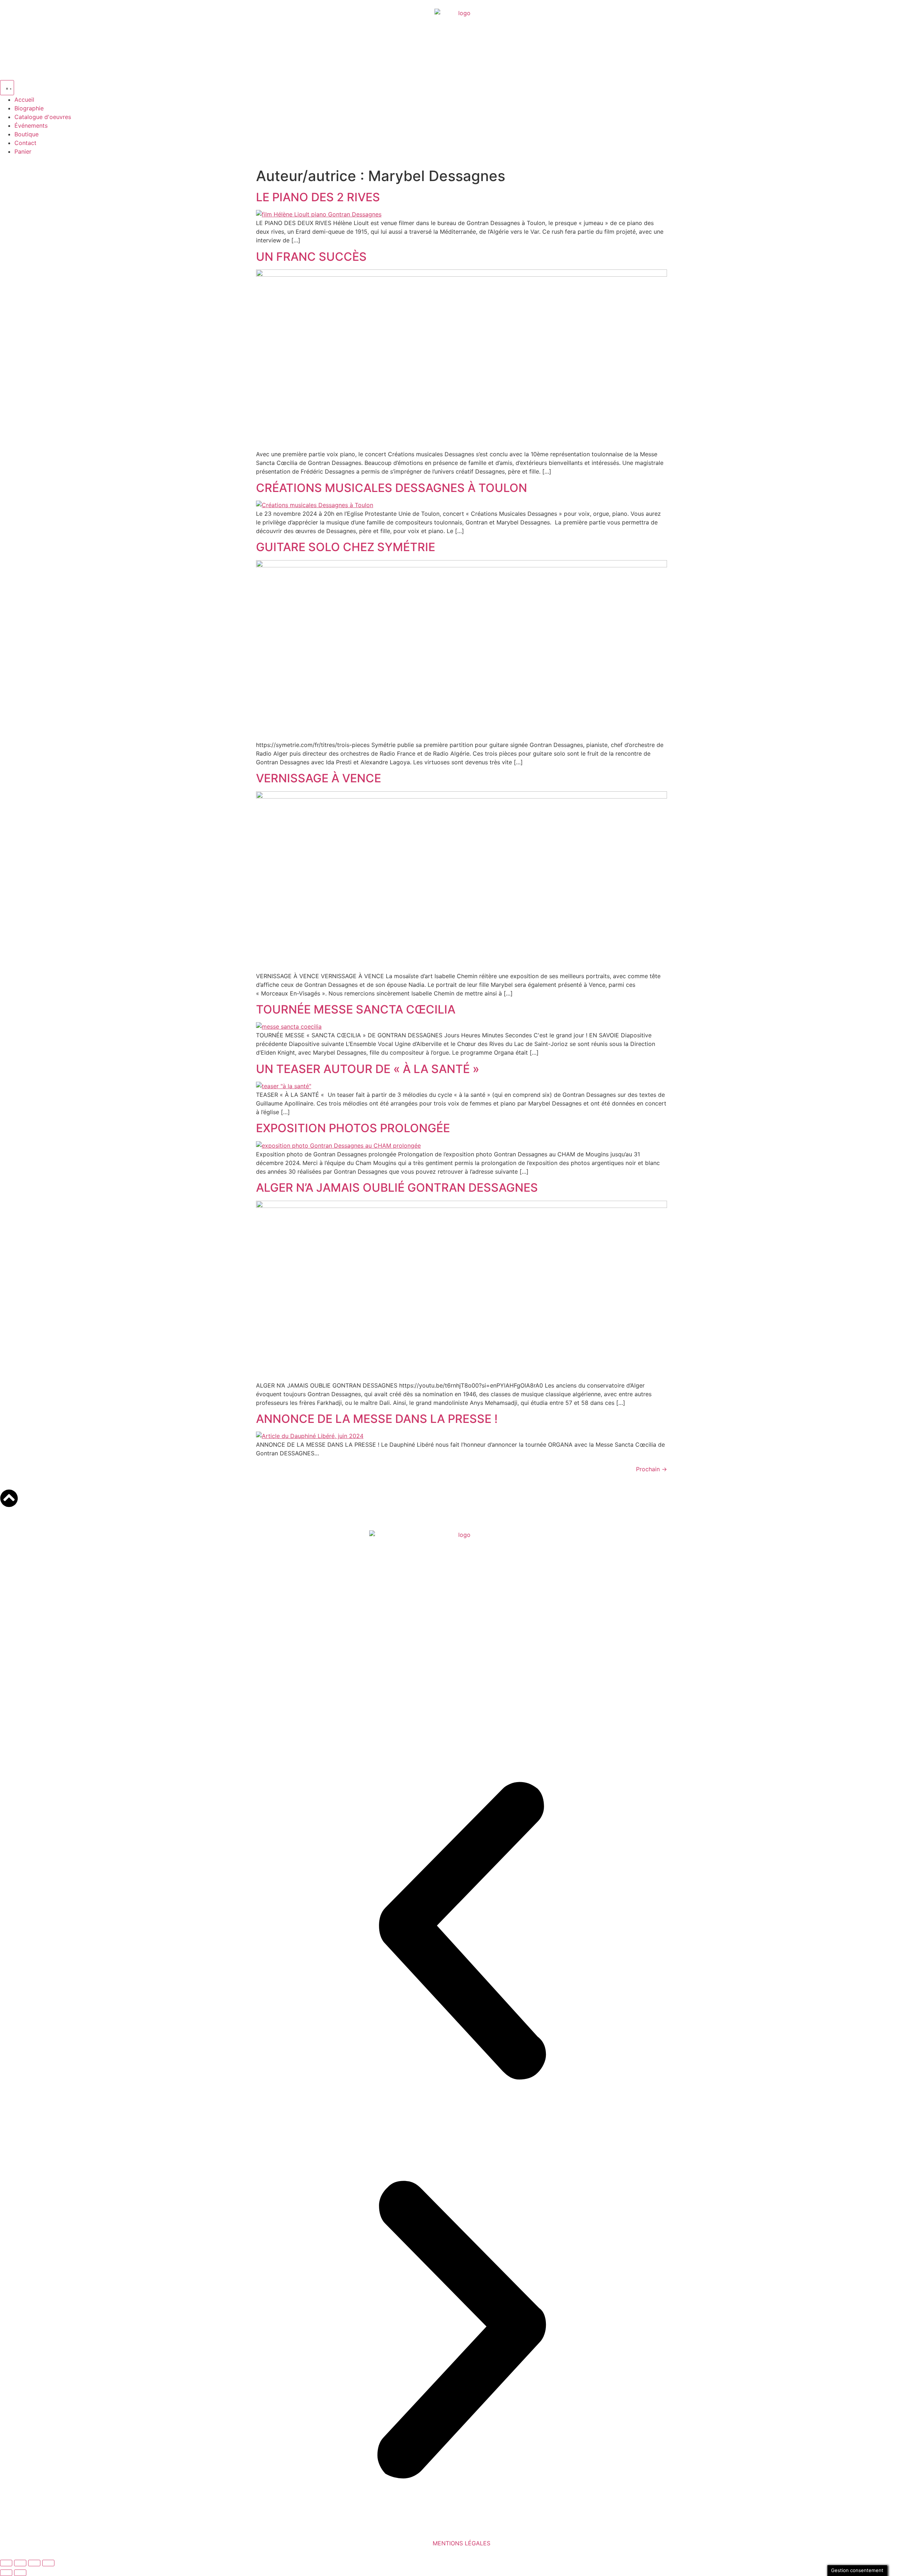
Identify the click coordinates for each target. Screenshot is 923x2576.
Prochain (652, 1469)
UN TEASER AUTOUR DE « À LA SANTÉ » (368, 1069)
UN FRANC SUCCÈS (311, 257)
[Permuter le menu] (7, 88)
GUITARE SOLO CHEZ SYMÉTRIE (346, 547)
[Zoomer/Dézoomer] (6, 2563)
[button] (461, 1932)
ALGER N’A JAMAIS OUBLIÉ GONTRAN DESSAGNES (397, 1188)
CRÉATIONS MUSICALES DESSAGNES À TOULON (392, 488)
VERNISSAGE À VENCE (319, 778)
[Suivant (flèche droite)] (20, 2573)
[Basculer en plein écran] (20, 2563)
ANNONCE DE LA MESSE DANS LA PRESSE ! (377, 1419)
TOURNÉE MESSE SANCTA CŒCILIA (356, 1009)
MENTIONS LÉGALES (461, 2543)
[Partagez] (34, 2563)
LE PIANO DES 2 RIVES (318, 197)
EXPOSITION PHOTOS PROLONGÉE (353, 1128)
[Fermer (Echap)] (48, 2563)
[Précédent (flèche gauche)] (6, 2573)
